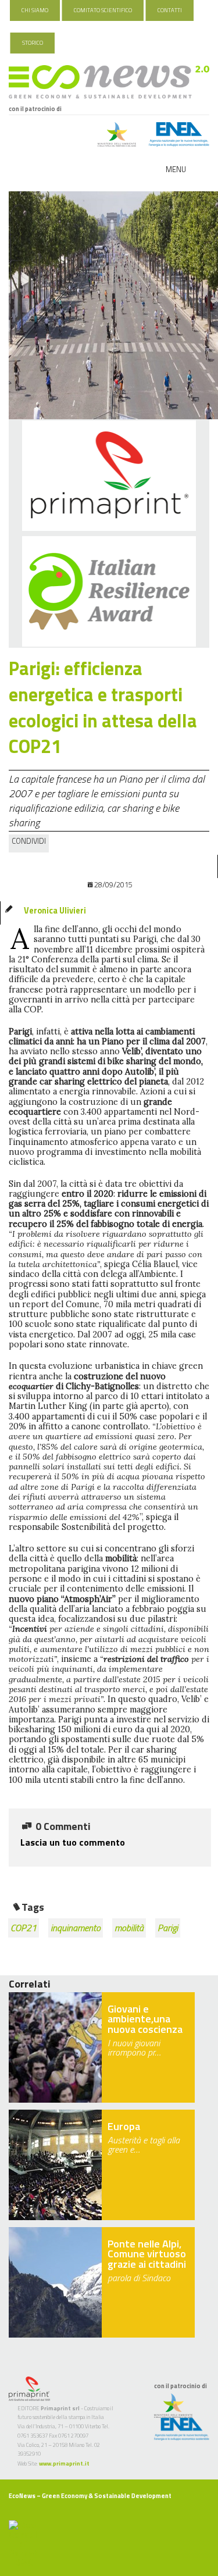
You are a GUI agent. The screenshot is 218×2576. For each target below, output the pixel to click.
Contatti (170, 10)
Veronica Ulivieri (55, 911)
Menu (176, 169)
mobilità (129, 1928)
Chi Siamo (35, 10)
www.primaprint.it (64, 2463)
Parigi (168, 1928)
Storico (33, 43)
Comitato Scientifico (103, 10)
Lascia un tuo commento (73, 1842)
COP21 (24, 1928)
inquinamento (76, 1928)
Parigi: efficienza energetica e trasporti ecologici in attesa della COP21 (103, 707)
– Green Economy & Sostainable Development (90, 2496)
